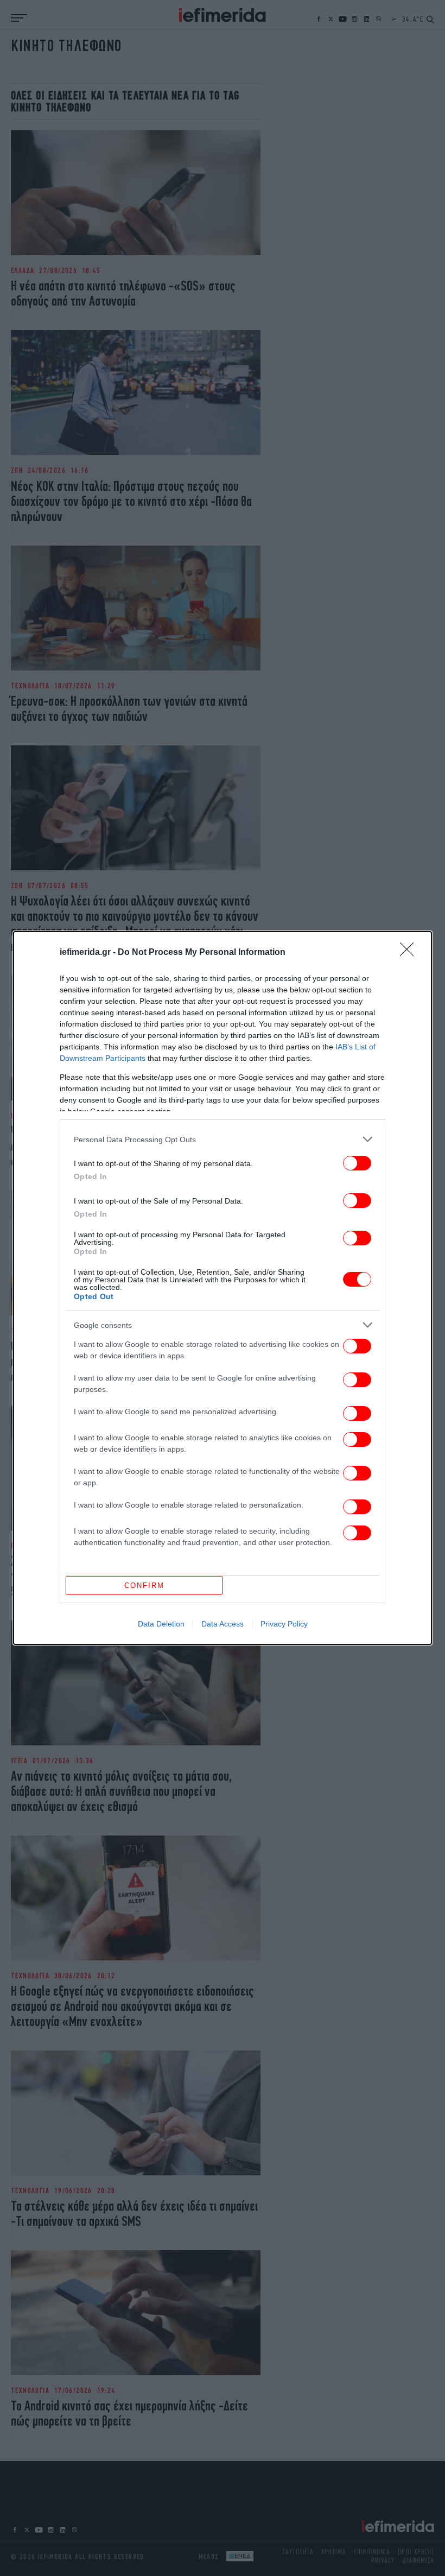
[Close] (410, 953)
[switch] (357, 1163)
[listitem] (223, 1139)
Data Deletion (161, 1624)
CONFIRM (144, 1586)
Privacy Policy (284, 1624)
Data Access (223, 1624)
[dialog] (223, 1288)
